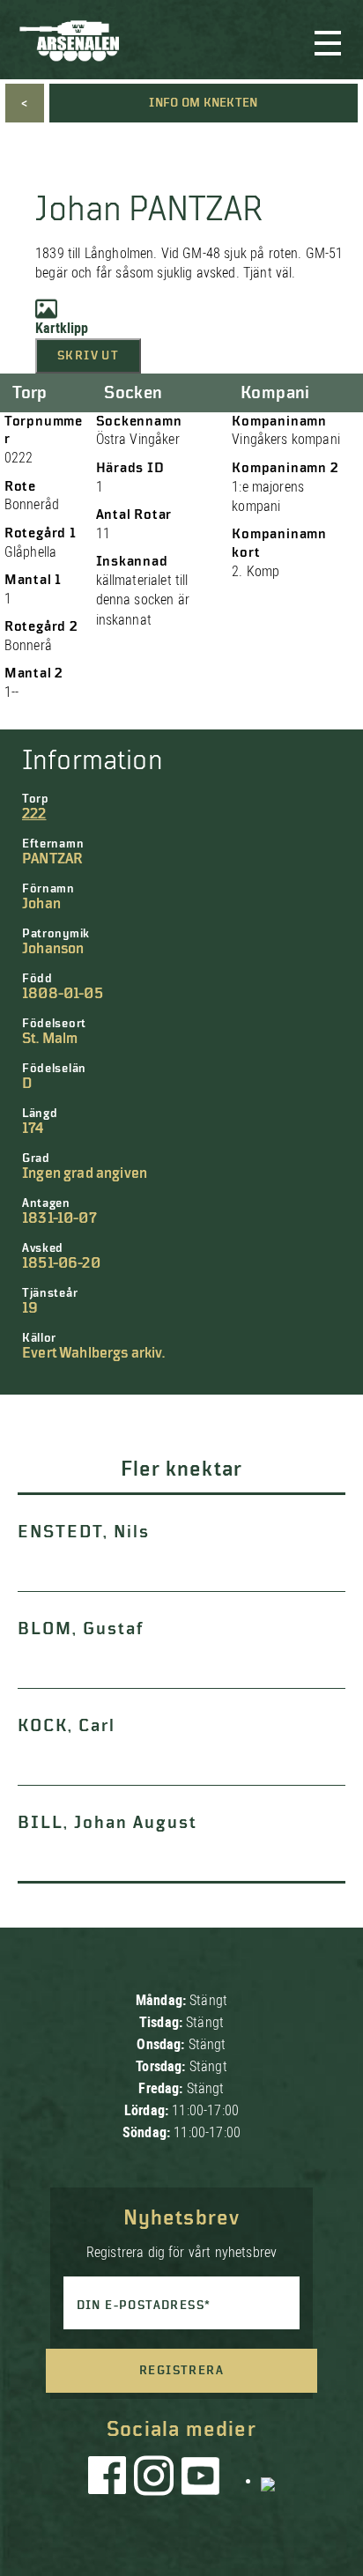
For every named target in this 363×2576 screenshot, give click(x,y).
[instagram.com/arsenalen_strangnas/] (154, 2480)
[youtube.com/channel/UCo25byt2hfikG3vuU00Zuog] (201, 2480)
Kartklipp (62, 328)
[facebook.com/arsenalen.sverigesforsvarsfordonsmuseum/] (110, 2480)
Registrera (181, 2371)
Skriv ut (88, 356)
